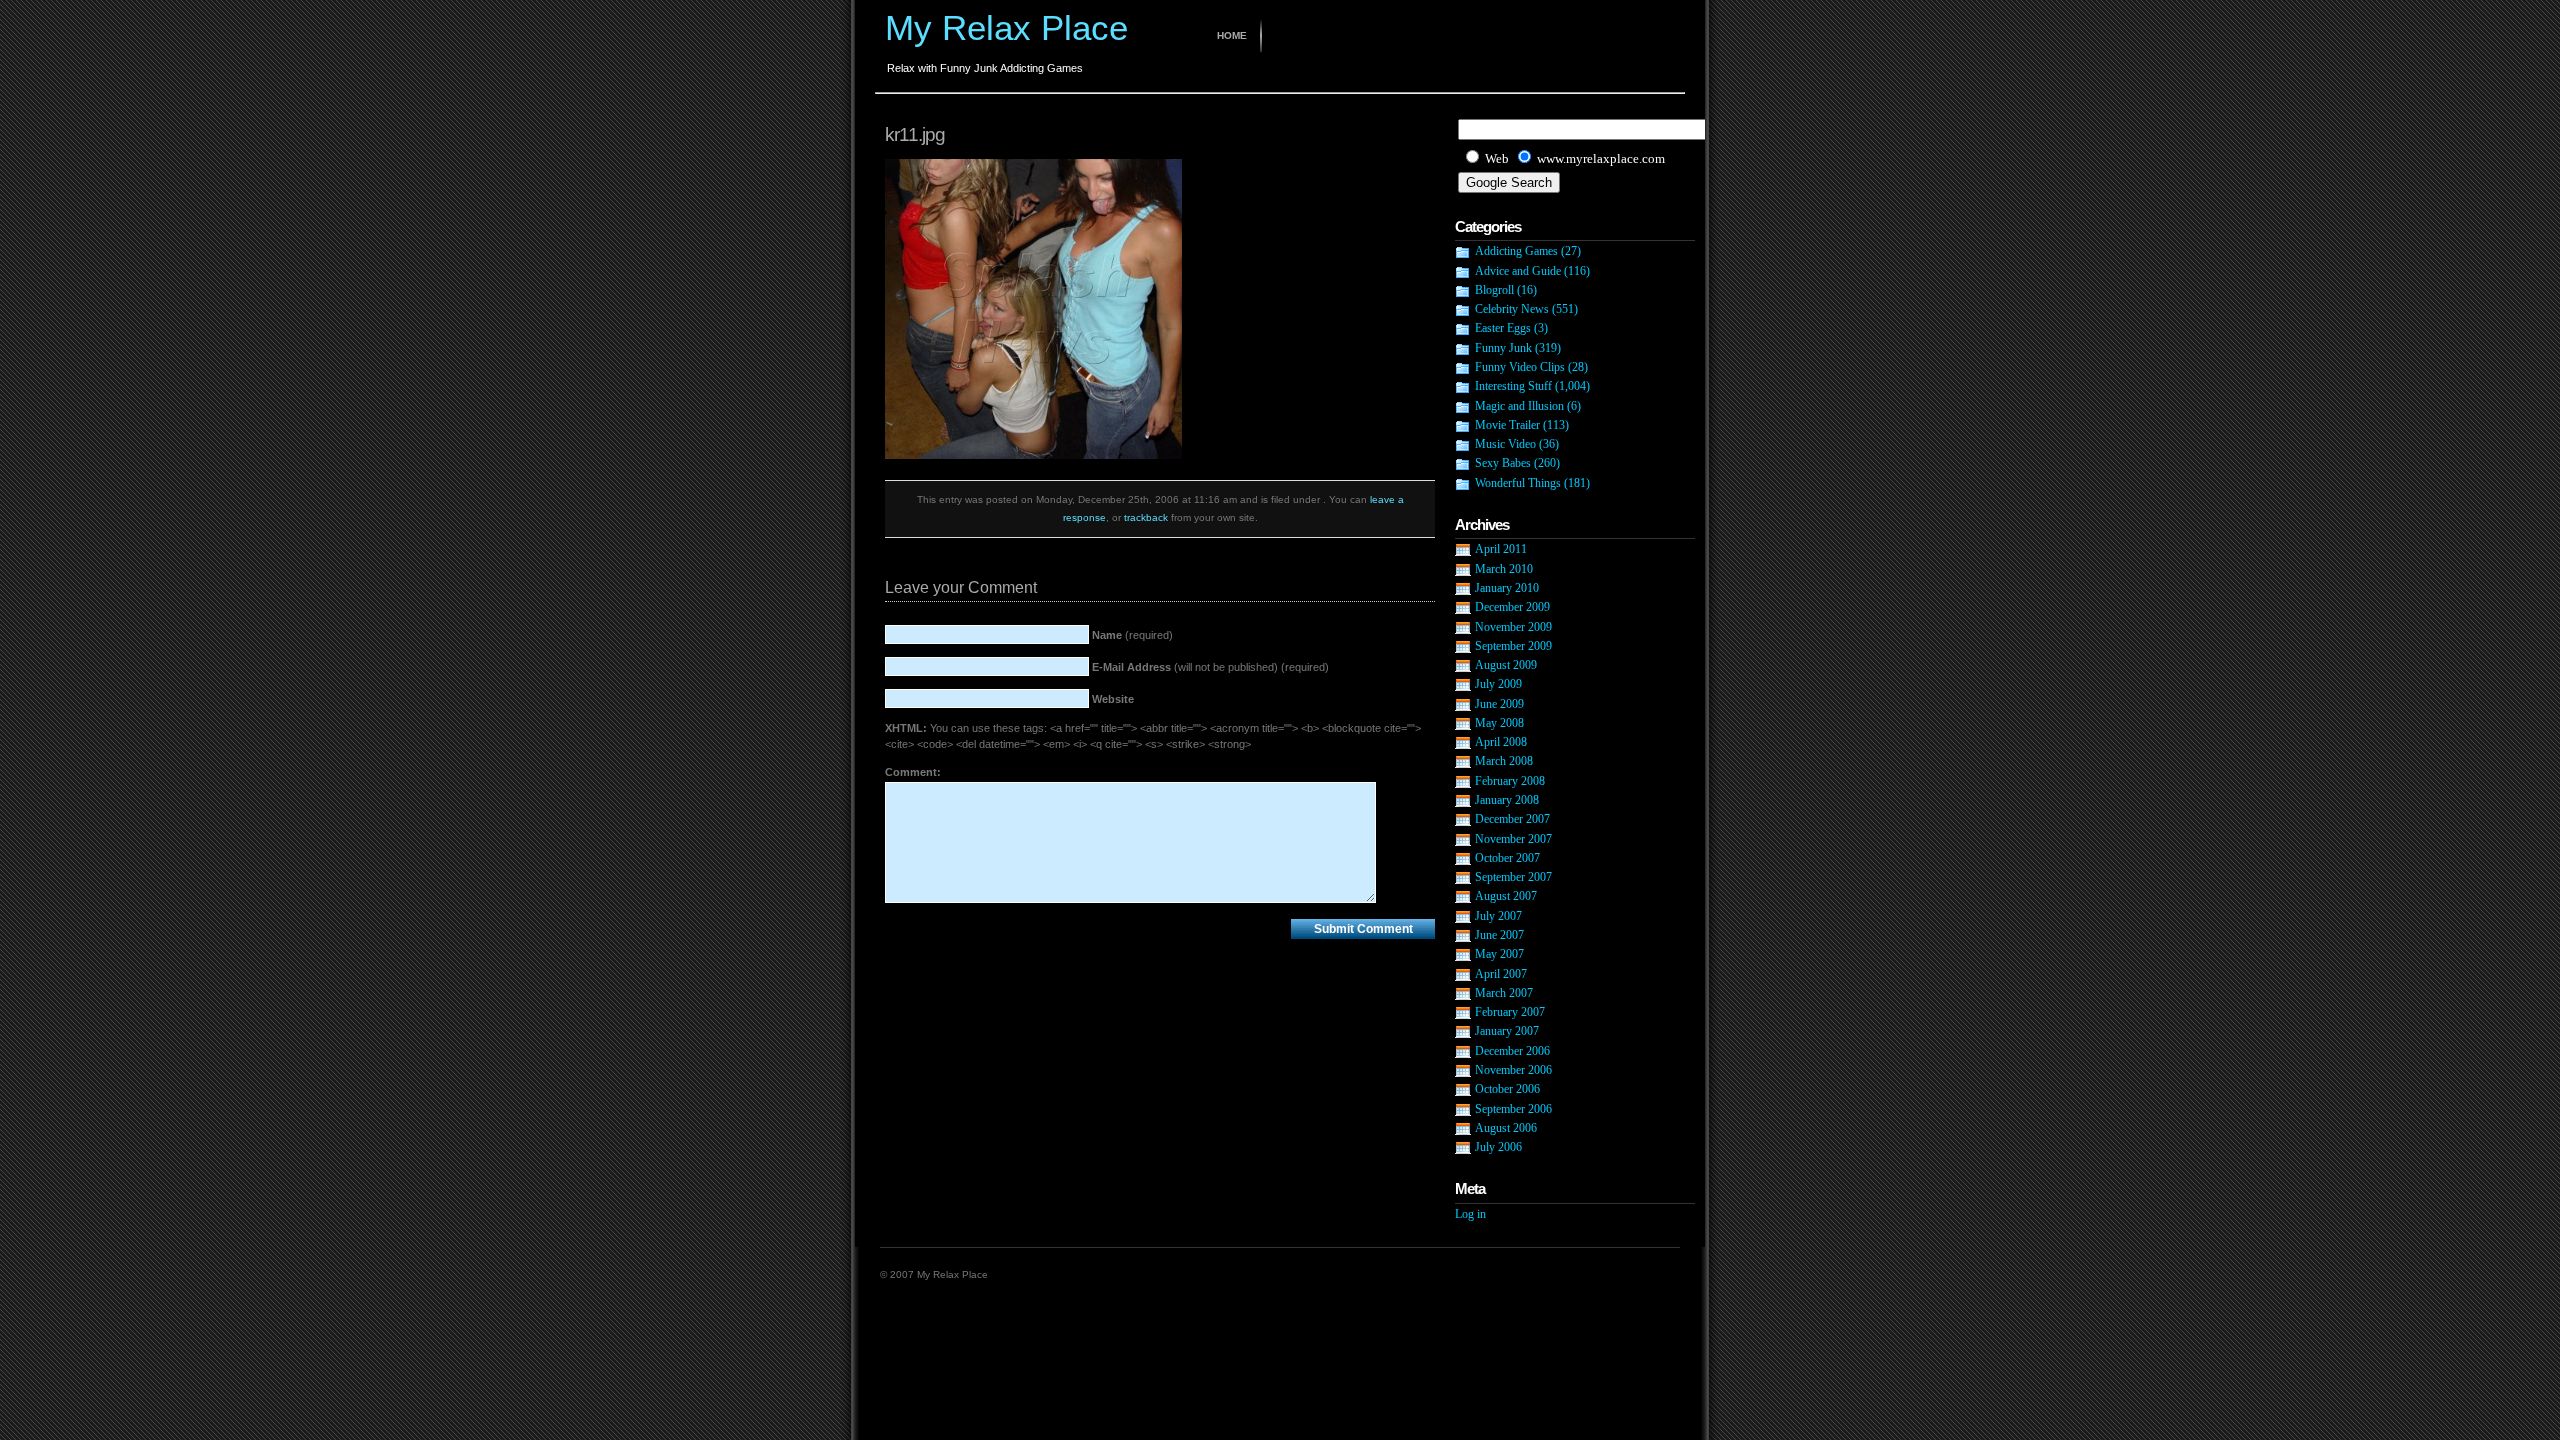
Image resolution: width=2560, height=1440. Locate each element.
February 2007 (1510, 1012)
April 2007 (1501, 974)
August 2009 (1506, 665)
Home (1232, 35)
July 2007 (1498, 916)
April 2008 (1501, 742)
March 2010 (1504, 569)
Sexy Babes (1503, 463)
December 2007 (1512, 819)
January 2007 (1507, 1031)
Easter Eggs (1503, 328)
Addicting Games (1516, 251)
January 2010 (1507, 588)
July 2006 (1498, 1147)
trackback (1146, 517)
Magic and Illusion (1519, 406)
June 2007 (1499, 935)
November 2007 (1513, 839)
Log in (1470, 1214)
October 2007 (1507, 858)
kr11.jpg (915, 134)
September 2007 (1513, 877)
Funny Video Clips (1520, 367)
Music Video (1505, 444)
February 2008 (1510, 781)
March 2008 (1504, 761)
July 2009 (1498, 684)
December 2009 (1512, 607)
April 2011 (1501, 549)
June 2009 (1499, 704)
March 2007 (1504, 993)
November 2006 (1513, 1070)
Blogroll (1494, 290)
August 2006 (1506, 1128)
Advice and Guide (1518, 271)
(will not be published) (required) (1210, 667)
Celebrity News (1512, 309)
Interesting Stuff (1513, 386)
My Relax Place (1006, 27)
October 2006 (1507, 1089)
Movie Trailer (1507, 425)
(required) (1132, 635)
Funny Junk (1503, 348)
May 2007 (1499, 954)
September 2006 (1513, 1109)
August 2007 (1506, 896)
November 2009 (1513, 627)
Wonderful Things (1518, 483)
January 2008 (1507, 800)
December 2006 (1512, 1051)
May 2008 (1499, 723)
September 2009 (1513, 646)
